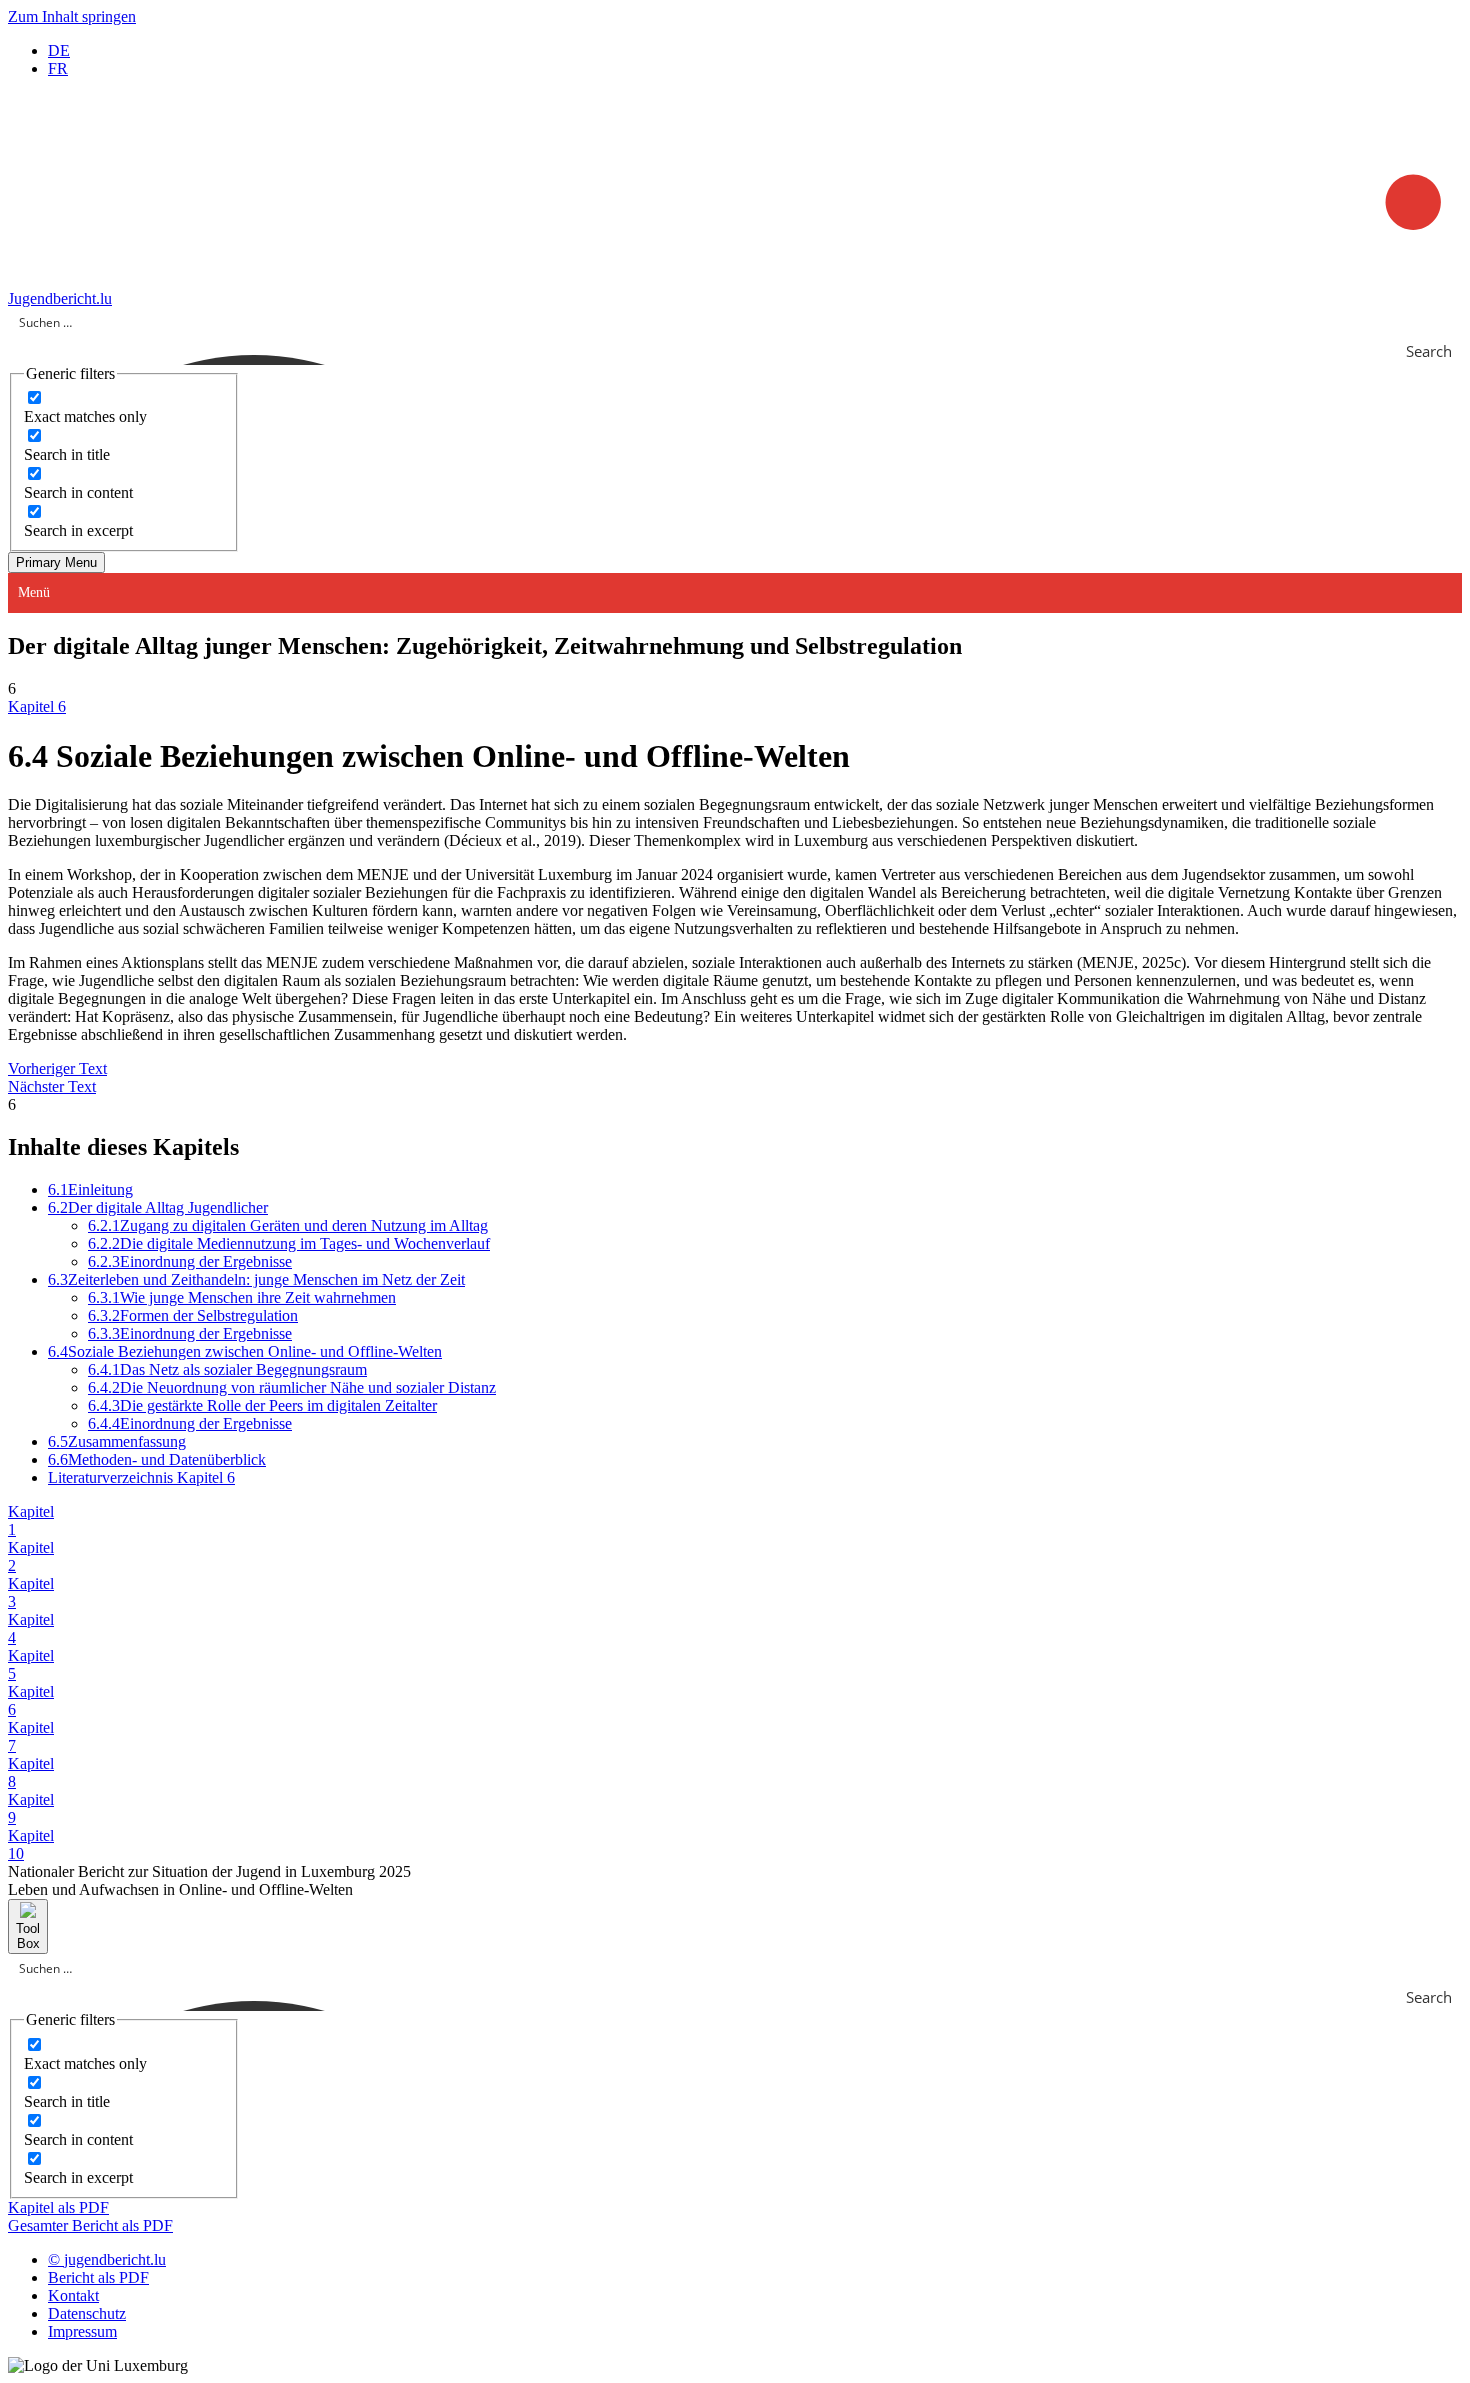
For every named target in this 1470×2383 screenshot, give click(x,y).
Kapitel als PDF (58, 2207)
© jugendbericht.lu (107, 2259)
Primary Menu (56, 562)
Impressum (82, 2331)
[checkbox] (124, 407)
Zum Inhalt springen (72, 16)
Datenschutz (87, 2313)
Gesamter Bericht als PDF (90, 2225)
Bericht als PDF (98, 2277)
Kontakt (73, 2295)
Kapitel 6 (37, 706)
